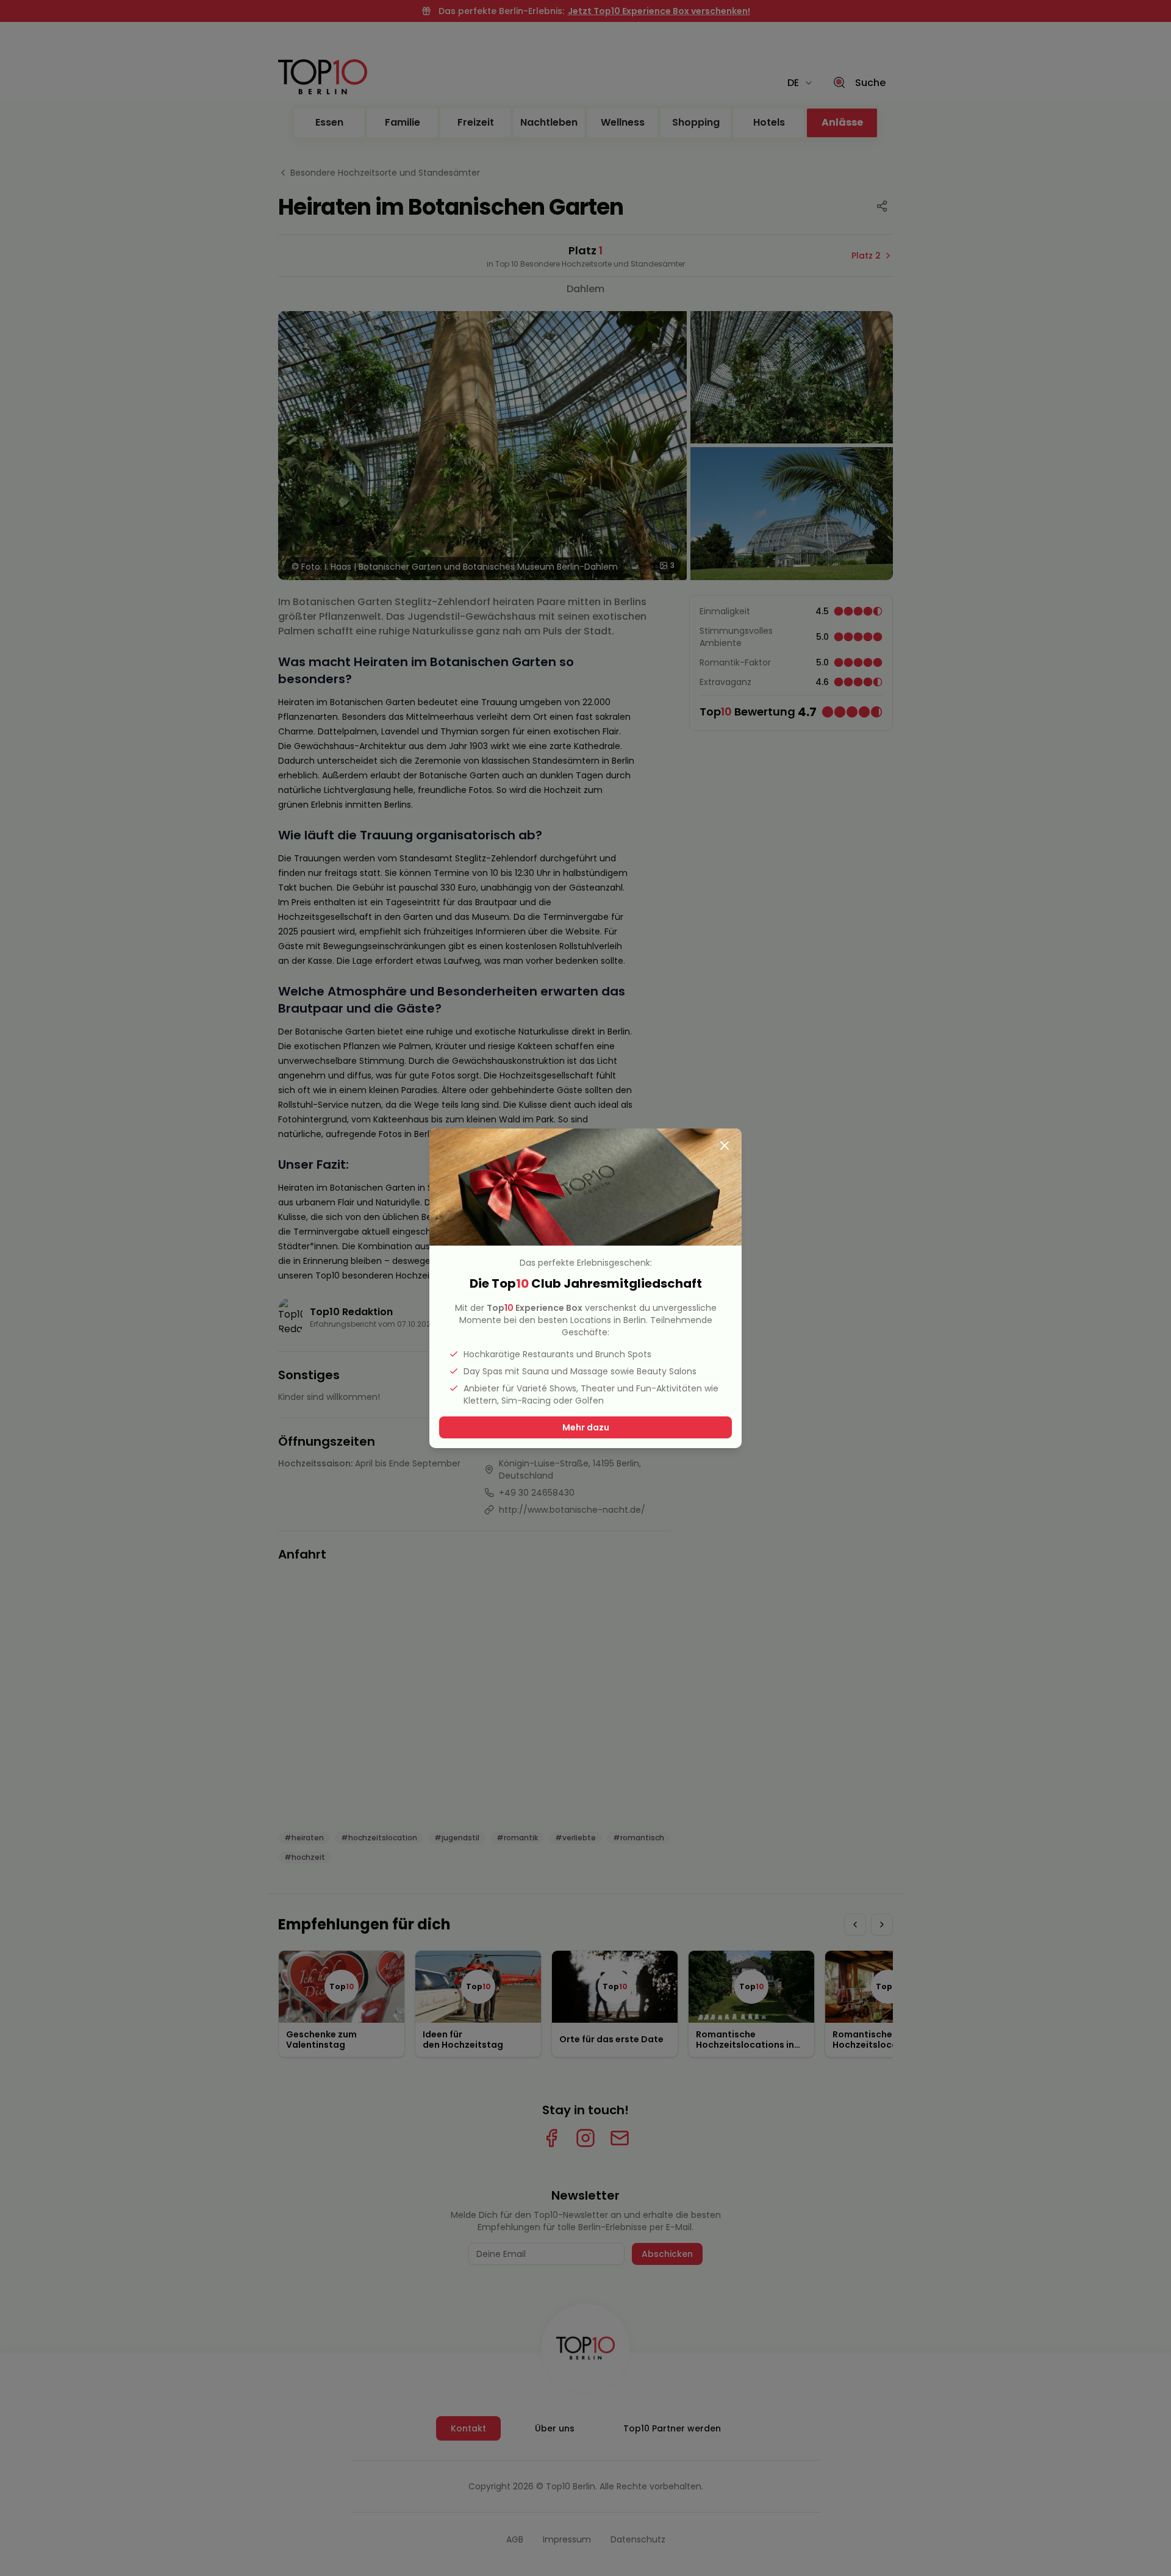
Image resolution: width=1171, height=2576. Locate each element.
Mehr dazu (586, 1427)
